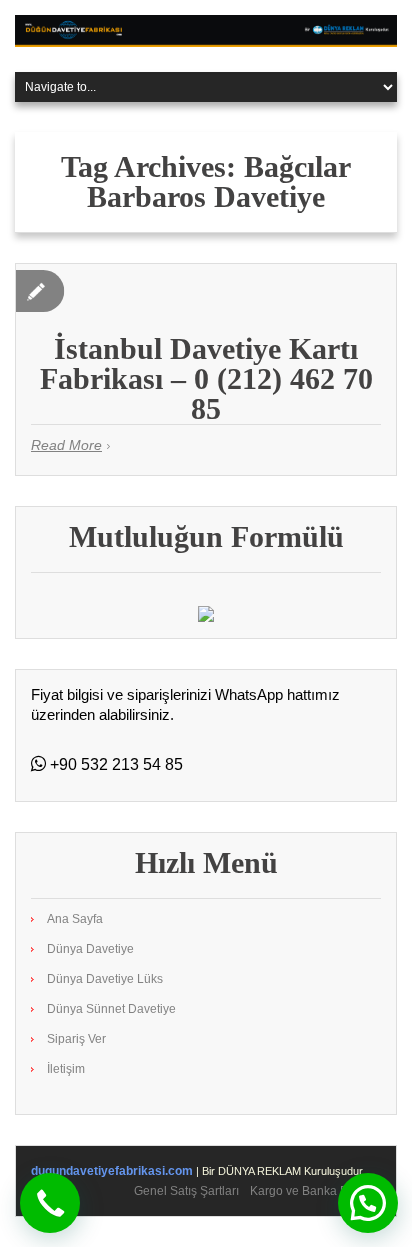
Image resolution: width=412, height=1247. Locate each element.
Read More (66, 445)
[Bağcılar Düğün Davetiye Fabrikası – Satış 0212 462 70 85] (206, 30)
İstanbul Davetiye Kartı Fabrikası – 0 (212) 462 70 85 (206, 378)
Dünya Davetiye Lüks (105, 979)
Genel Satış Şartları (186, 1191)
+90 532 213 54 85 (114, 764)
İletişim (66, 1069)
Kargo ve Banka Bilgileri (315, 1191)
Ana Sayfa (75, 919)
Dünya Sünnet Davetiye (111, 1009)
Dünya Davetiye (90, 949)
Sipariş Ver (76, 1039)
